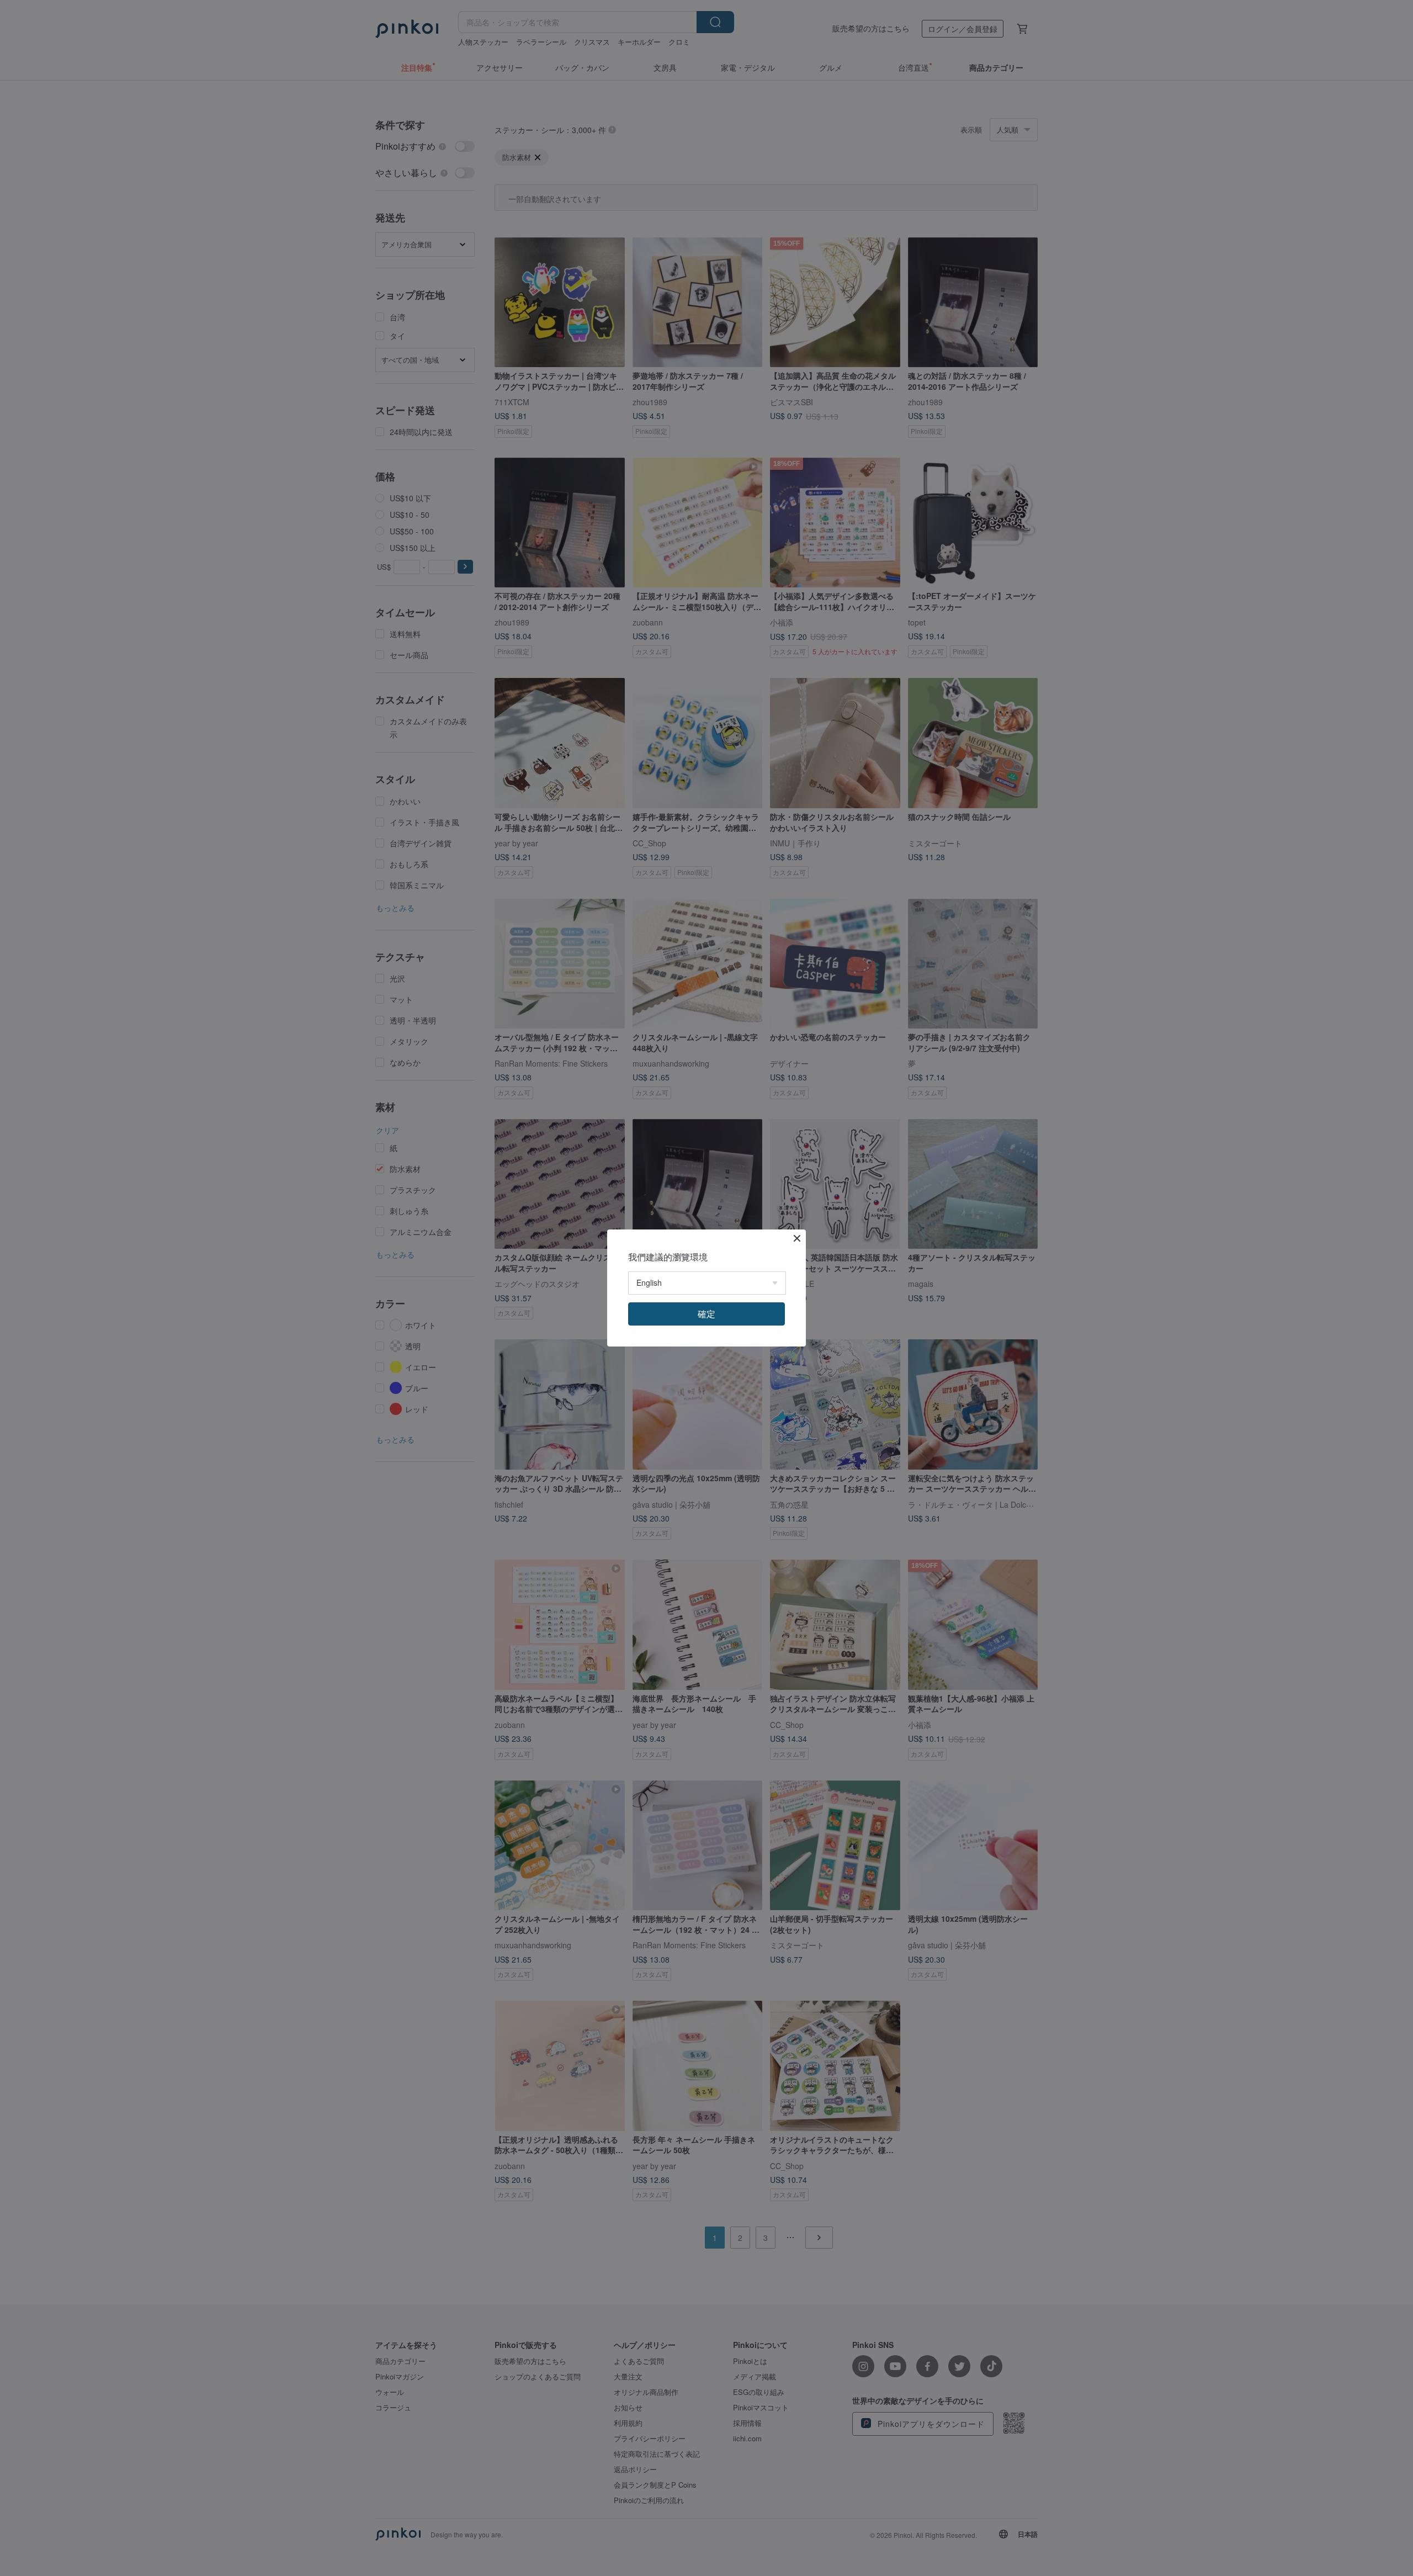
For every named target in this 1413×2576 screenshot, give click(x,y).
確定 (706, 1314)
